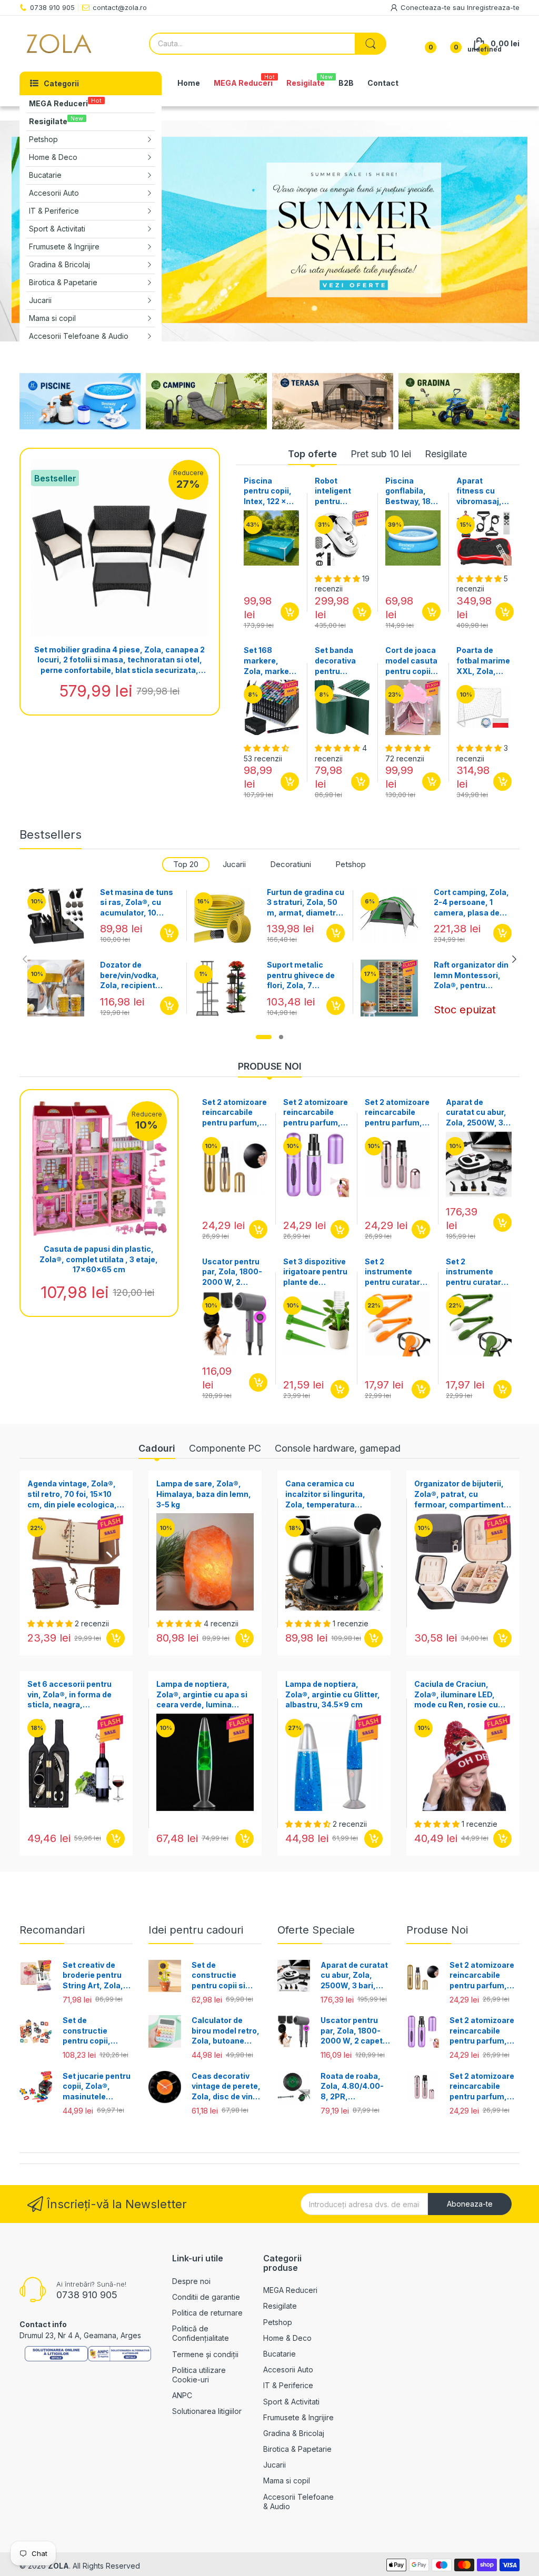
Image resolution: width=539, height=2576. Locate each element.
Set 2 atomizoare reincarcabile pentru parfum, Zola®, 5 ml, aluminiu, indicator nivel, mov (316, 1113)
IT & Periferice (288, 2385)
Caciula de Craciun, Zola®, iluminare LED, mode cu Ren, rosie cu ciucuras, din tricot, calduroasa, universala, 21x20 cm (459, 1695)
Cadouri (157, 1448)
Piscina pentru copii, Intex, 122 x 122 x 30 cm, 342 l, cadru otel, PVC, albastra (268, 491)
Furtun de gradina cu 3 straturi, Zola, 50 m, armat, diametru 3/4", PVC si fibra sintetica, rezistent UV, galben (306, 903)
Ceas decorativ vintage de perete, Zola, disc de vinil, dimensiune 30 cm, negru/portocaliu (226, 2087)
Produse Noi (437, 1930)
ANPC (182, 2395)
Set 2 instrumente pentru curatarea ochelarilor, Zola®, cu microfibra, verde (478, 1272)
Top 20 (186, 864)
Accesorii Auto (288, 2369)
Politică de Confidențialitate (201, 2333)
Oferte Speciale (316, 1930)
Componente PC (225, 1448)
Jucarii (234, 864)
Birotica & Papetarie (297, 2449)
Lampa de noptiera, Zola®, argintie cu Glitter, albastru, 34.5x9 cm (333, 1694)
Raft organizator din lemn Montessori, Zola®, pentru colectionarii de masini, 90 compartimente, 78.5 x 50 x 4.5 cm (471, 975)
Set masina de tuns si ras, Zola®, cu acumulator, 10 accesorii (137, 903)
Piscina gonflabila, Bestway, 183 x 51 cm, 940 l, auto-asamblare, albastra (412, 491)
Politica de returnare (207, 2313)
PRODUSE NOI (270, 1066)
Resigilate (446, 454)
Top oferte (312, 454)
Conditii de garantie (206, 2297)
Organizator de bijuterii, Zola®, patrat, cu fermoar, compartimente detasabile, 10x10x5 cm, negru (461, 1494)
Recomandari (52, 1930)
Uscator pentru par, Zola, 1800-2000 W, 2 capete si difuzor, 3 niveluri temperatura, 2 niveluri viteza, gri (234, 1272)
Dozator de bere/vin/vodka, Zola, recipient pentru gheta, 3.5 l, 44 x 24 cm (136, 975)
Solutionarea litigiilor (207, 2411)
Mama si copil (287, 2481)
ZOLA (58, 2566)
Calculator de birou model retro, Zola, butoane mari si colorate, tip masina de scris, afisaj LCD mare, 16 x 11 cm (226, 2031)
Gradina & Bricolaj (294, 2433)
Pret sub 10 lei (381, 454)
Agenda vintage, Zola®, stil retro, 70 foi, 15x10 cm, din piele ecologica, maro (72, 1494)
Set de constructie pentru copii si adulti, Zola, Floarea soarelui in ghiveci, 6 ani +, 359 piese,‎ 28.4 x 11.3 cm (226, 1976)
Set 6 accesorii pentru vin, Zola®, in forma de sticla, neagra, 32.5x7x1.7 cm (69, 1695)
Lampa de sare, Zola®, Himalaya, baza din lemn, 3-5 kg (204, 1494)
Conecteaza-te (427, 7)
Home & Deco (287, 2338)
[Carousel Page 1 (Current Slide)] (264, 1037)
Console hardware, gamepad (338, 1448)
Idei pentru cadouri (196, 1930)
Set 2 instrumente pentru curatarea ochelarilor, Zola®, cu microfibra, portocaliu (397, 1272)
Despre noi (191, 2281)
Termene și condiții (205, 2354)
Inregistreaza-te (493, 7)
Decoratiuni (291, 864)
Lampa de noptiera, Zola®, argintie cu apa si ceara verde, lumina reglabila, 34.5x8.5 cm (202, 1695)
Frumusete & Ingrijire (298, 2417)
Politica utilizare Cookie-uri (199, 2375)
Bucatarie (280, 2354)
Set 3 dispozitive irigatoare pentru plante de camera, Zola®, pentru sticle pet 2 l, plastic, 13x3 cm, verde (315, 1272)
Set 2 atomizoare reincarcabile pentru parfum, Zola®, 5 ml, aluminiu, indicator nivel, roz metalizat (397, 1113)
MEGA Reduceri (290, 2290)
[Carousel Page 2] (281, 1037)
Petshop (351, 864)
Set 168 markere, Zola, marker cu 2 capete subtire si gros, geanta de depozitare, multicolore (271, 661)
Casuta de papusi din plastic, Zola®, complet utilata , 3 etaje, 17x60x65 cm (99, 1259)
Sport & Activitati (291, 2402)
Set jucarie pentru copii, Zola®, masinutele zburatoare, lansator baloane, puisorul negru (97, 2087)
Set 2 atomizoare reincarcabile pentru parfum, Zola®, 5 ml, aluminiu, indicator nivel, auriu (234, 1113)
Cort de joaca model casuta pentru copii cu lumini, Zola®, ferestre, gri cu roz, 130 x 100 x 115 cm (411, 661)
